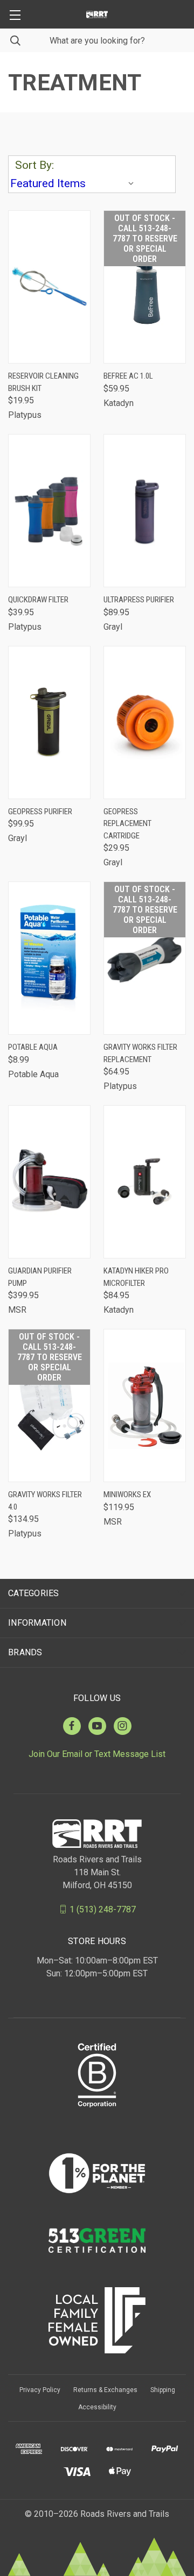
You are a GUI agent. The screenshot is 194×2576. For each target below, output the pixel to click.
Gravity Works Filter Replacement (140, 1053)
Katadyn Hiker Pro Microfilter (136, 1277)
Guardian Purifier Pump (40, 1277)
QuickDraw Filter (38, 600)
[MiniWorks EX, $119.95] (145, 1406)
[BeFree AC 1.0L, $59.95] (145, 287)
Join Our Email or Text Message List (97, 1754)
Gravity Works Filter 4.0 (45, 1501)
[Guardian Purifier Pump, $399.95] (49, 1182)
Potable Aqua (33, 1047)
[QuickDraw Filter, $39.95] (49, 511)
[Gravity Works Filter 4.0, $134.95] (49, 1406)
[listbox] (74, 183)
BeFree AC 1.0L (128, 376)
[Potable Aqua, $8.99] (49, 958)
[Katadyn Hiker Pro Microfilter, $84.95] (145, 1182)
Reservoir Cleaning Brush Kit (43, 382)
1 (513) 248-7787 (103, 1909)
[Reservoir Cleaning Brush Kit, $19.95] (49, 287)
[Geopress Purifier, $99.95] (49, 723)
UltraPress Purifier (139, 600)
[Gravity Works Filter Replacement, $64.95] (145, 958)
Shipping (163, 2390)
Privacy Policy (40, 2390)
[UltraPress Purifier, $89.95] (145, 511)
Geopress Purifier (40, 812)
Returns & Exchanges (105, 2390)
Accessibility (97, 2407)
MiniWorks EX (127, 1495)
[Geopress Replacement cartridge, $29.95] (145, 723)
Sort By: (34, 165)
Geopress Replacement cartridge (127, 824)
